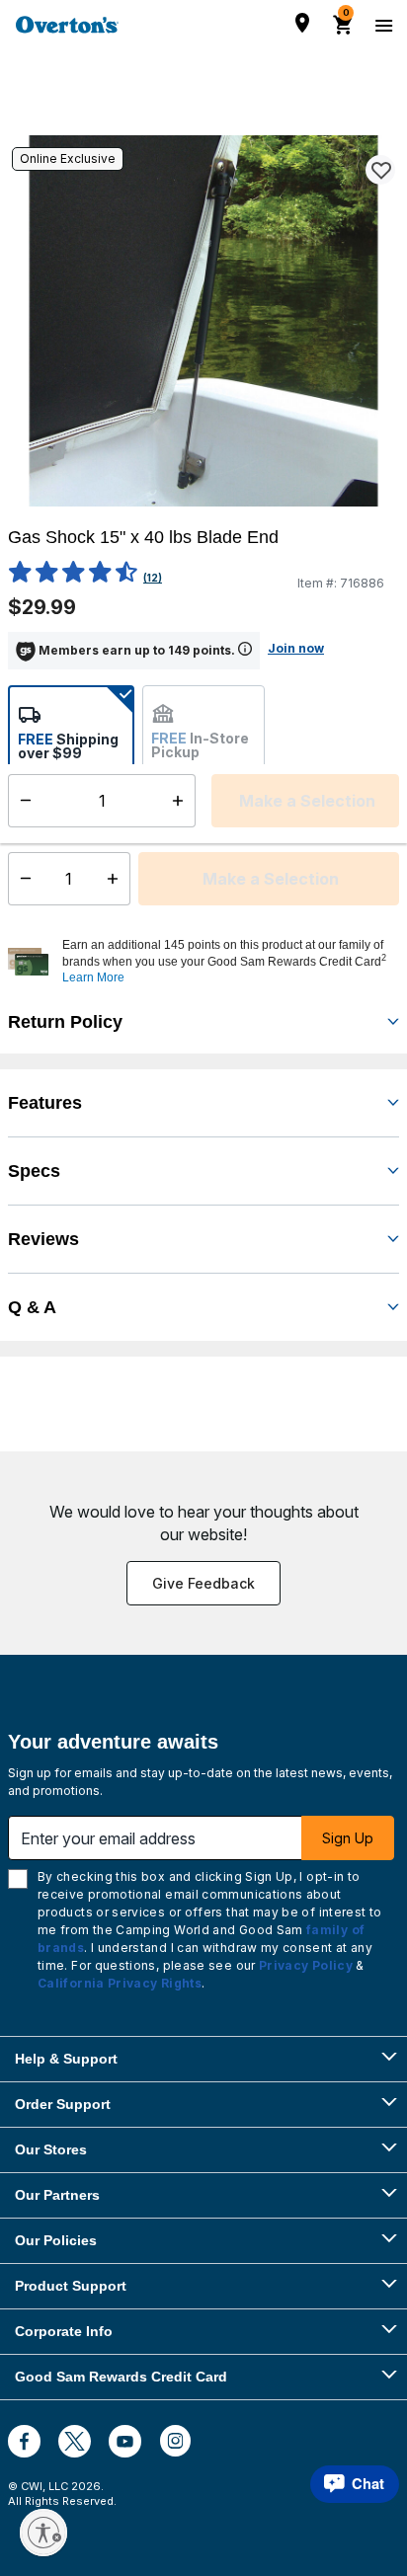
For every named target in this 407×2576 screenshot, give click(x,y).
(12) (153, 578)
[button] (228, 962)
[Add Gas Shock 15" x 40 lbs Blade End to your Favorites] (380, 170)
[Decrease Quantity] (21, 879)
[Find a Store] (302, 23)
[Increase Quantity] (117, 879)
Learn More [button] (93, 977)
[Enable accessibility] (43, 2533)
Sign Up (348, 1838)
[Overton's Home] (67, 25)
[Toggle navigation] (381, 25)
